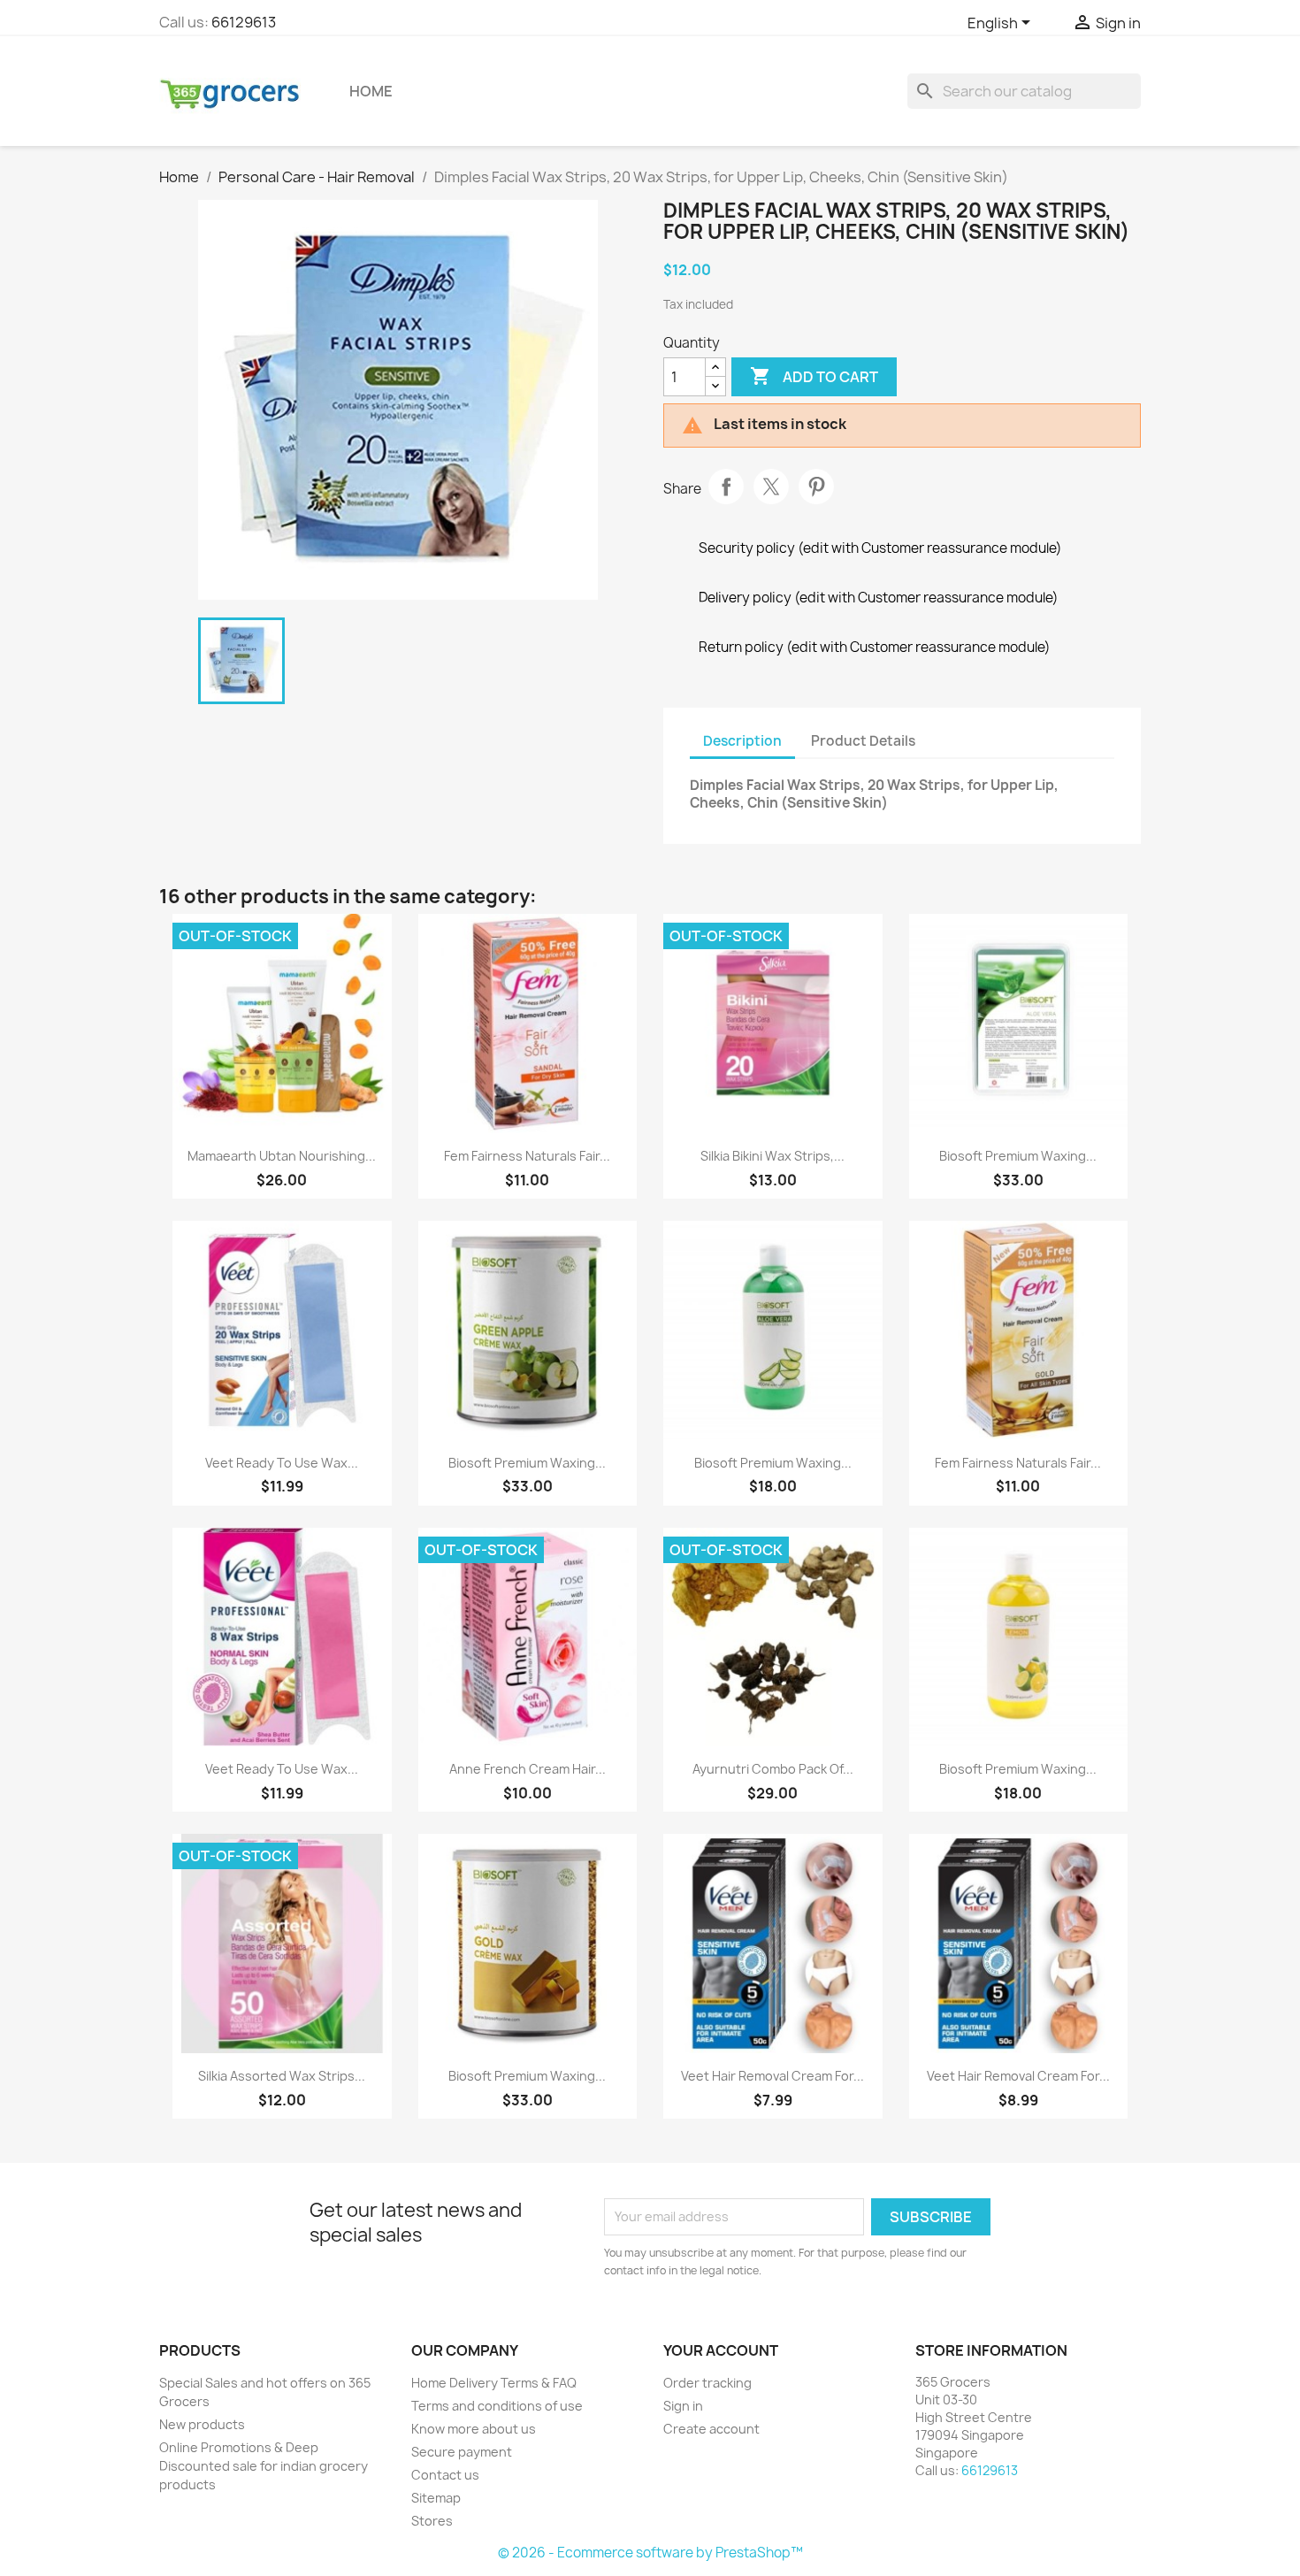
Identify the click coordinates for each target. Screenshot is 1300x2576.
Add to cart (814, 376)
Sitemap (436, 2498)
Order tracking (707, 2383)
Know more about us (474, 2429)
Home (371, 91)
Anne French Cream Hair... (528, 1769)
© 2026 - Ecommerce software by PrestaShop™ (650, 2553)
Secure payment (462, 2452)
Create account (711, 2429)
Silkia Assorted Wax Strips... (282, 2076)
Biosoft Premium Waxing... (1018, 1156)
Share (726, 487)
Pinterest (816, 487)
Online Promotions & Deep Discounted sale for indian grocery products (264, 2466)
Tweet (771, 487)
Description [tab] (742, 741)
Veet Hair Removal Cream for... (772, 2076)
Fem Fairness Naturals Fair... (527, 1156)
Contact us (445, 2475)
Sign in (683, 2406)
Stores (432, 2521)
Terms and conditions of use (497, 2406)
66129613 (244, 22)
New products (202, 2424)
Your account (721, 2350)
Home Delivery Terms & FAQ (494, 2383)
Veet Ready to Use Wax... (282, 1463)
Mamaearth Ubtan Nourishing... (282, 1156)
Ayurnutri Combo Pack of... (773, 1769)
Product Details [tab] (863, 741)
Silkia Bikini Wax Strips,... (772, 1156)
